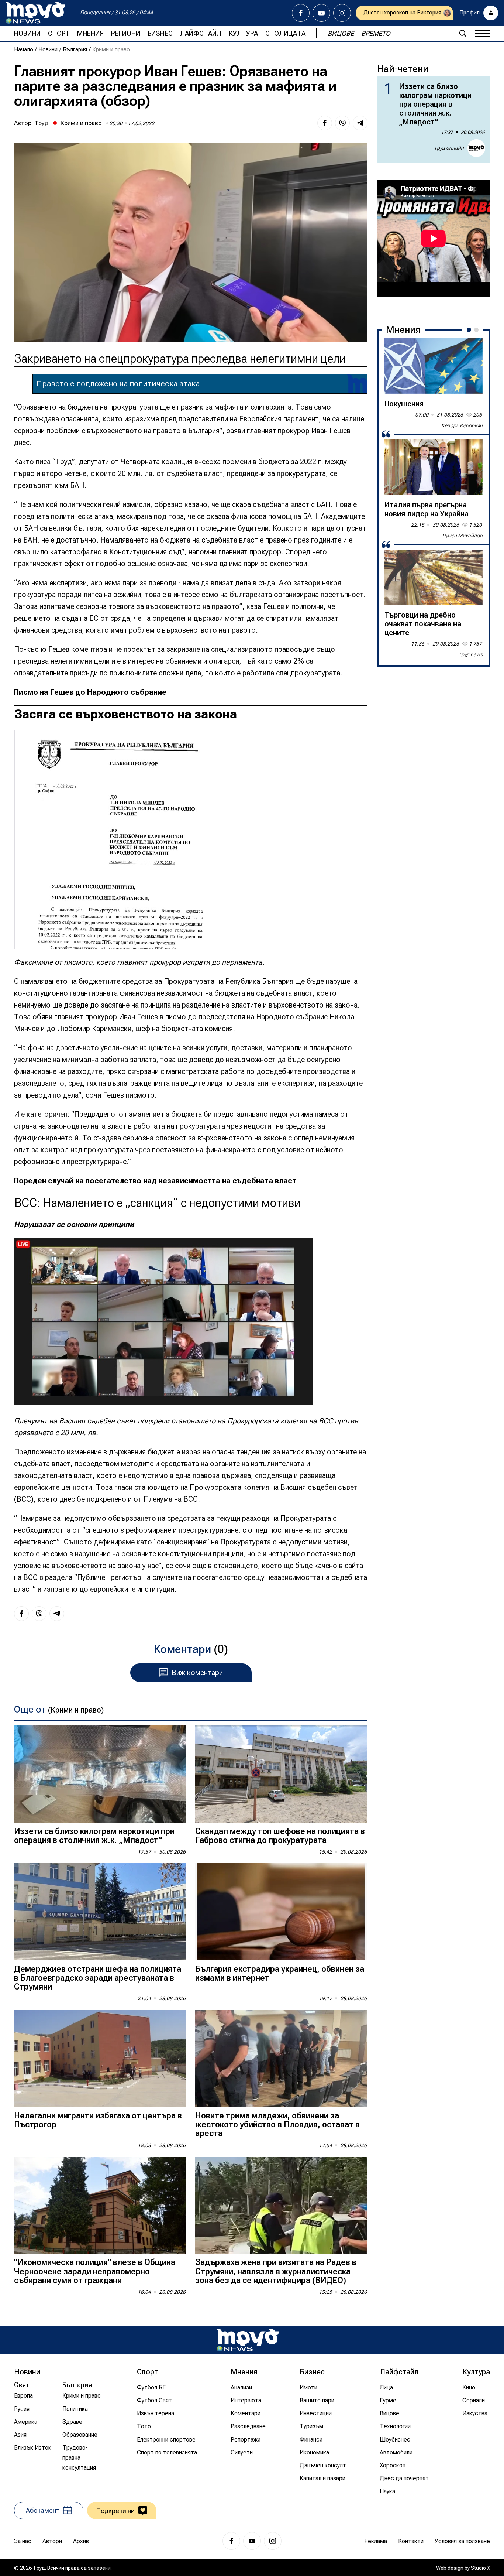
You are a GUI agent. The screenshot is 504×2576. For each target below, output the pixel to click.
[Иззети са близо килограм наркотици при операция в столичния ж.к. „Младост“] (100, 1774)
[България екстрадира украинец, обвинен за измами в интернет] (281, 1912)
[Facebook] (301, 13)
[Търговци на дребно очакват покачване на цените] (434, 577)
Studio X (480, 2568)
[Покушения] (434, 366)
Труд (42, 123)
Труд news (470, 654)
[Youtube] (321, 13)
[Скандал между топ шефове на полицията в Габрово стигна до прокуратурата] (281, 1774)
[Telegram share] (360, 123)
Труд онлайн (449, 148)
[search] (463, 33)
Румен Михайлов (462, 536)
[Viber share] (342, 123)
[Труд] (248, 2340)
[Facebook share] (325, 123)
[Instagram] (342, 13)
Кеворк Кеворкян (462, 425)
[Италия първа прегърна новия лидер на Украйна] (434, 467)
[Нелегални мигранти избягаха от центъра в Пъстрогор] (100, 2058)
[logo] (35, 13)
